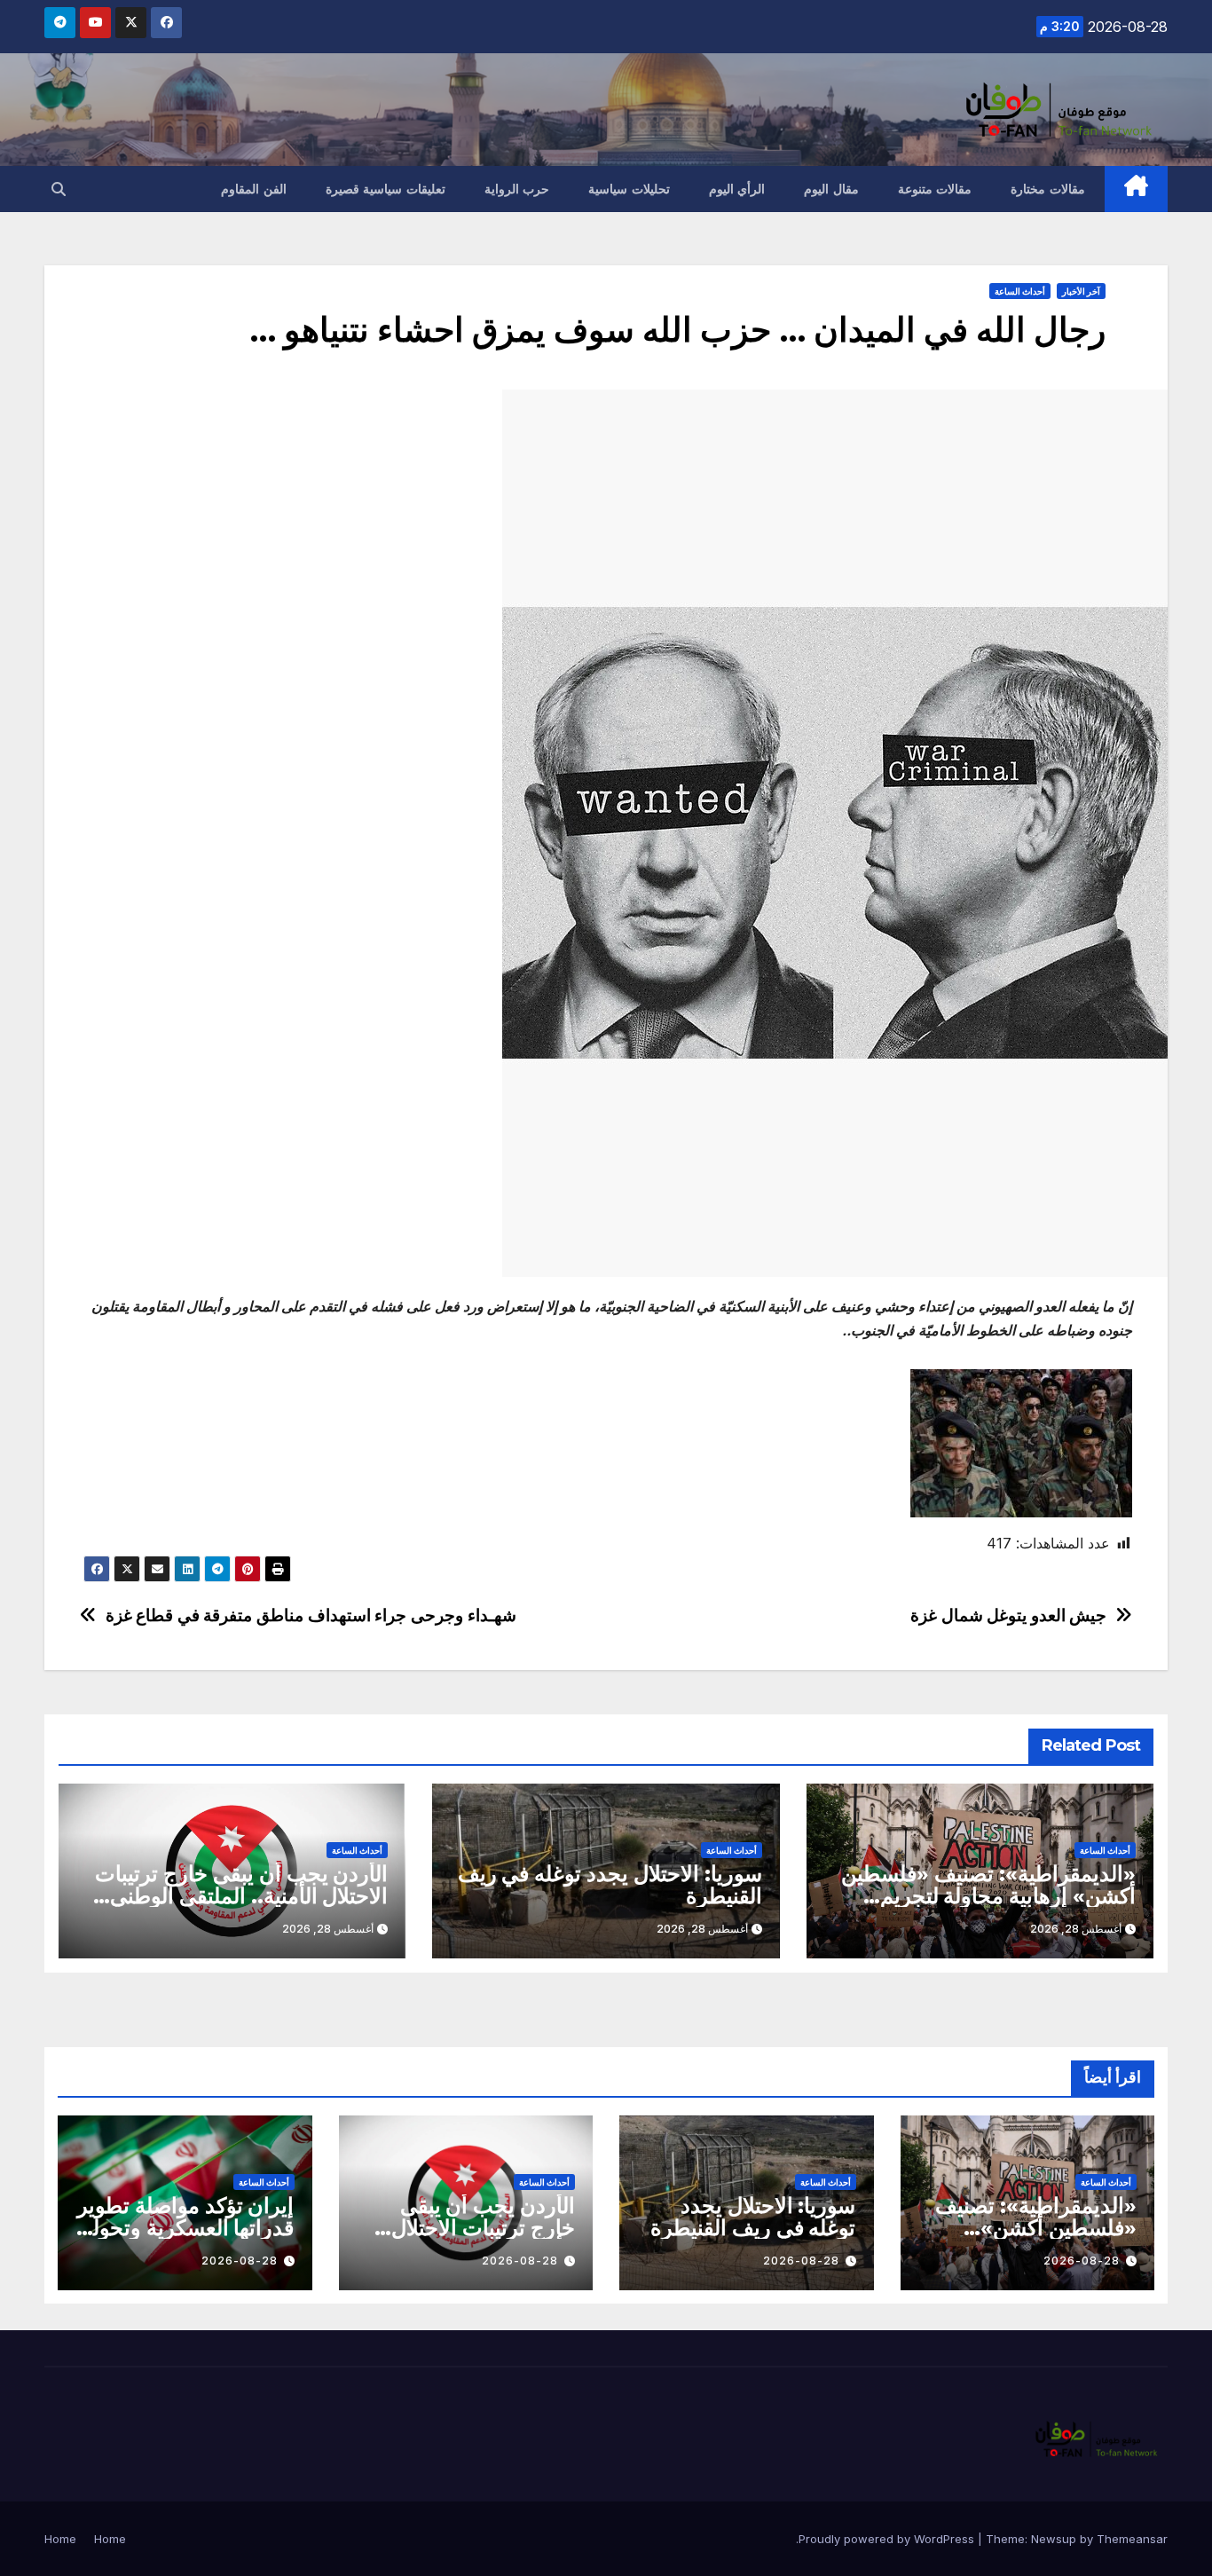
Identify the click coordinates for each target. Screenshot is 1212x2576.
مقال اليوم (831, 189)
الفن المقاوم (254, 189)
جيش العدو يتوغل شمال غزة (1008, 1615)
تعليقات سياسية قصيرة (386, 189)
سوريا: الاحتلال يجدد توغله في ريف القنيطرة (610, 1885)
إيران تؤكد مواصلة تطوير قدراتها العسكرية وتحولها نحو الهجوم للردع (186, 2228)
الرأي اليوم (737, 189)
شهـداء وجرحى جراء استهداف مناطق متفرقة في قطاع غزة (311, 1615)
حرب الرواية (517, 189)
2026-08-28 (1082, 2261)
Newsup (1054, 2539)
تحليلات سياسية (629, 189)
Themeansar (1132, 2539)
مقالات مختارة (1048, 189)
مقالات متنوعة (935, 189)
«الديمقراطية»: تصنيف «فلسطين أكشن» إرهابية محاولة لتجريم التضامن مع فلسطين (988, 1896)
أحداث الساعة (1020, 291)
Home (110, 2539)
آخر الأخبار (1081, 291)
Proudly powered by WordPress (888, 2539)
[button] (59, 189)
